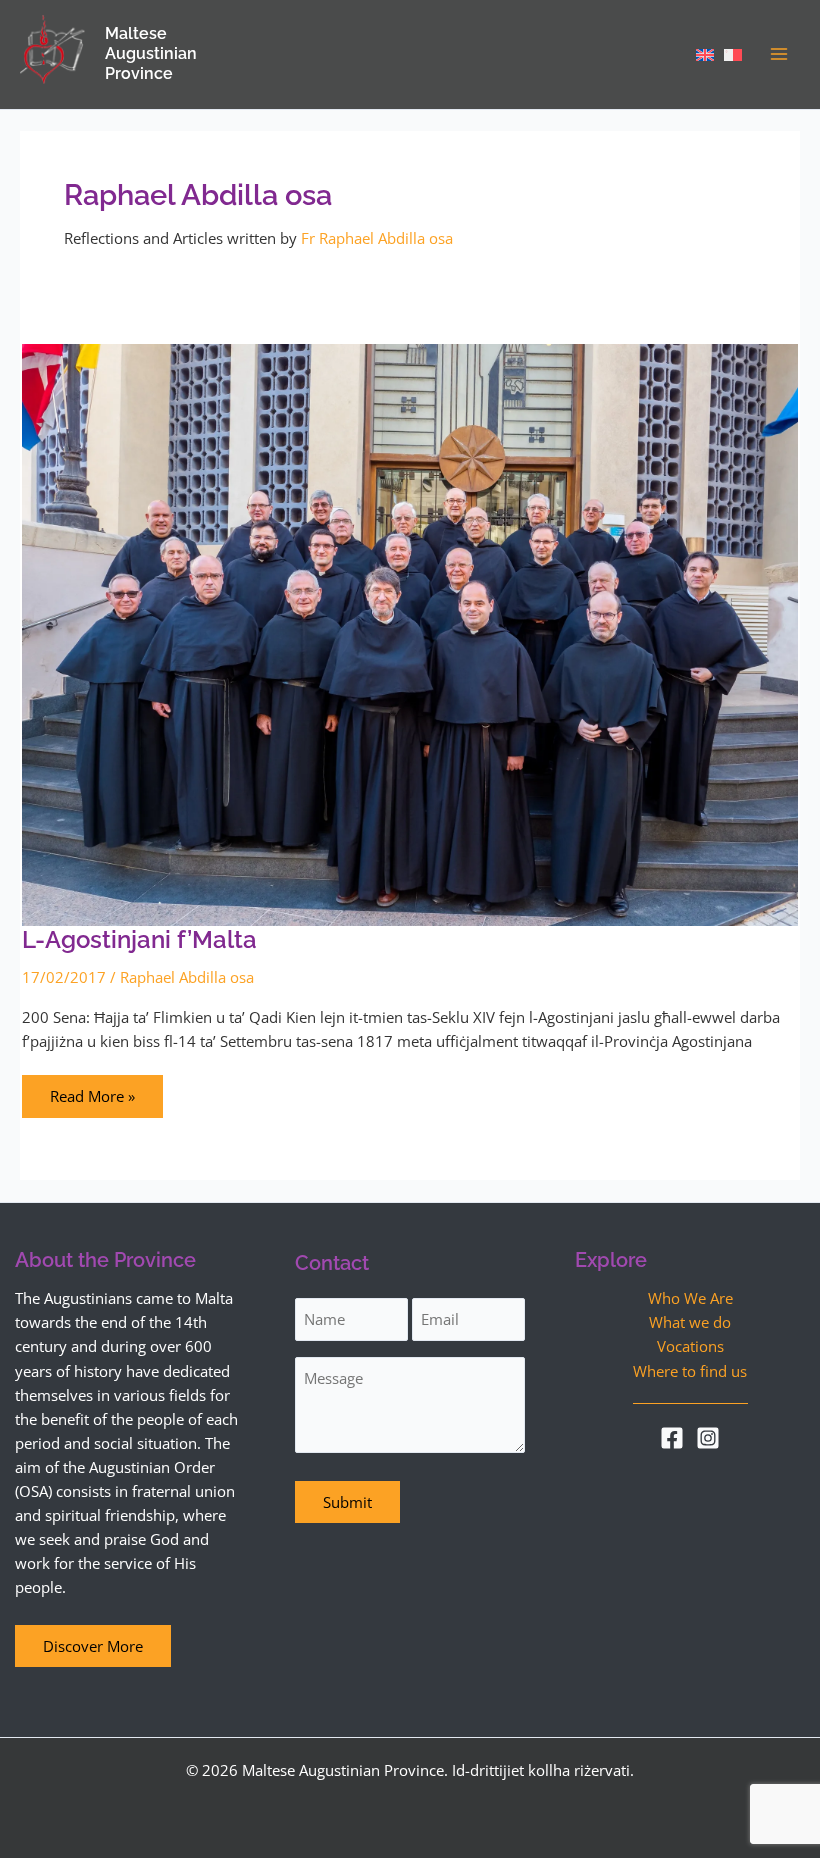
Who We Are (690, 1298)
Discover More (93, 1646)
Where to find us (690, 1371)
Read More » (92, 1090)
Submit (347, 1502)
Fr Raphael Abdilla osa (377, 238)
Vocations (690, 1346)
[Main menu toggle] (779, 54)
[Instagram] (708, 1438)
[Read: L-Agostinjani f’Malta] (410, 633)
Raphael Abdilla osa (187, 977)
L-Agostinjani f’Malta (139, 940)
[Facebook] (672, 1438)
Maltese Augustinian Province (151, 53)
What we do (690, 1322)
